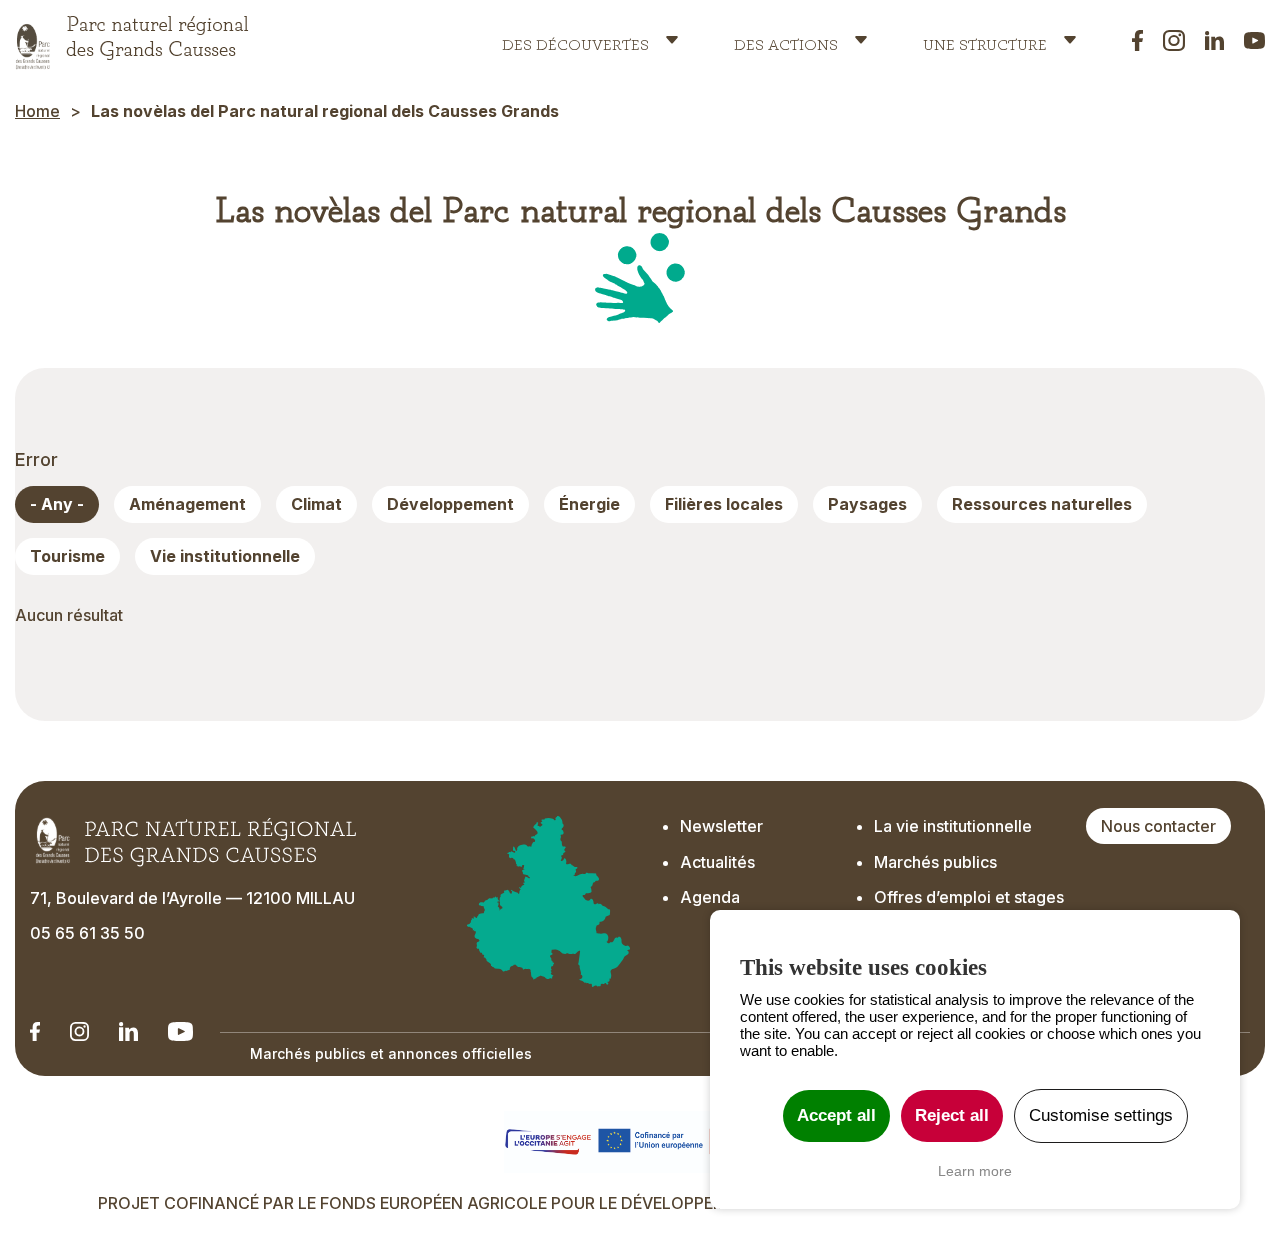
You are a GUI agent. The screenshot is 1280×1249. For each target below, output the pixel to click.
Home (37, 111)
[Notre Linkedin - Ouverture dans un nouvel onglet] (35, 1031)
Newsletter (721, 826)
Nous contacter (1158, 826)
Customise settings (1101, 1115)
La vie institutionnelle (953, 826)
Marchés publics (935, 862)
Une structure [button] (985, 40)
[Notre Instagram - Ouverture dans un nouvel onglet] (79, 1031)
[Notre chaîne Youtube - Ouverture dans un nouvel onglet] (180, 1031)
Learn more (975, 1171)
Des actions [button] (786, 40)
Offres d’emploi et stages (969, 897)
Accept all (836, 1115)
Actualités (717, 862)
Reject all (952, 1115)
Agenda (710, 897)
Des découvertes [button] (575, 40)
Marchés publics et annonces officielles (391, 1053)
